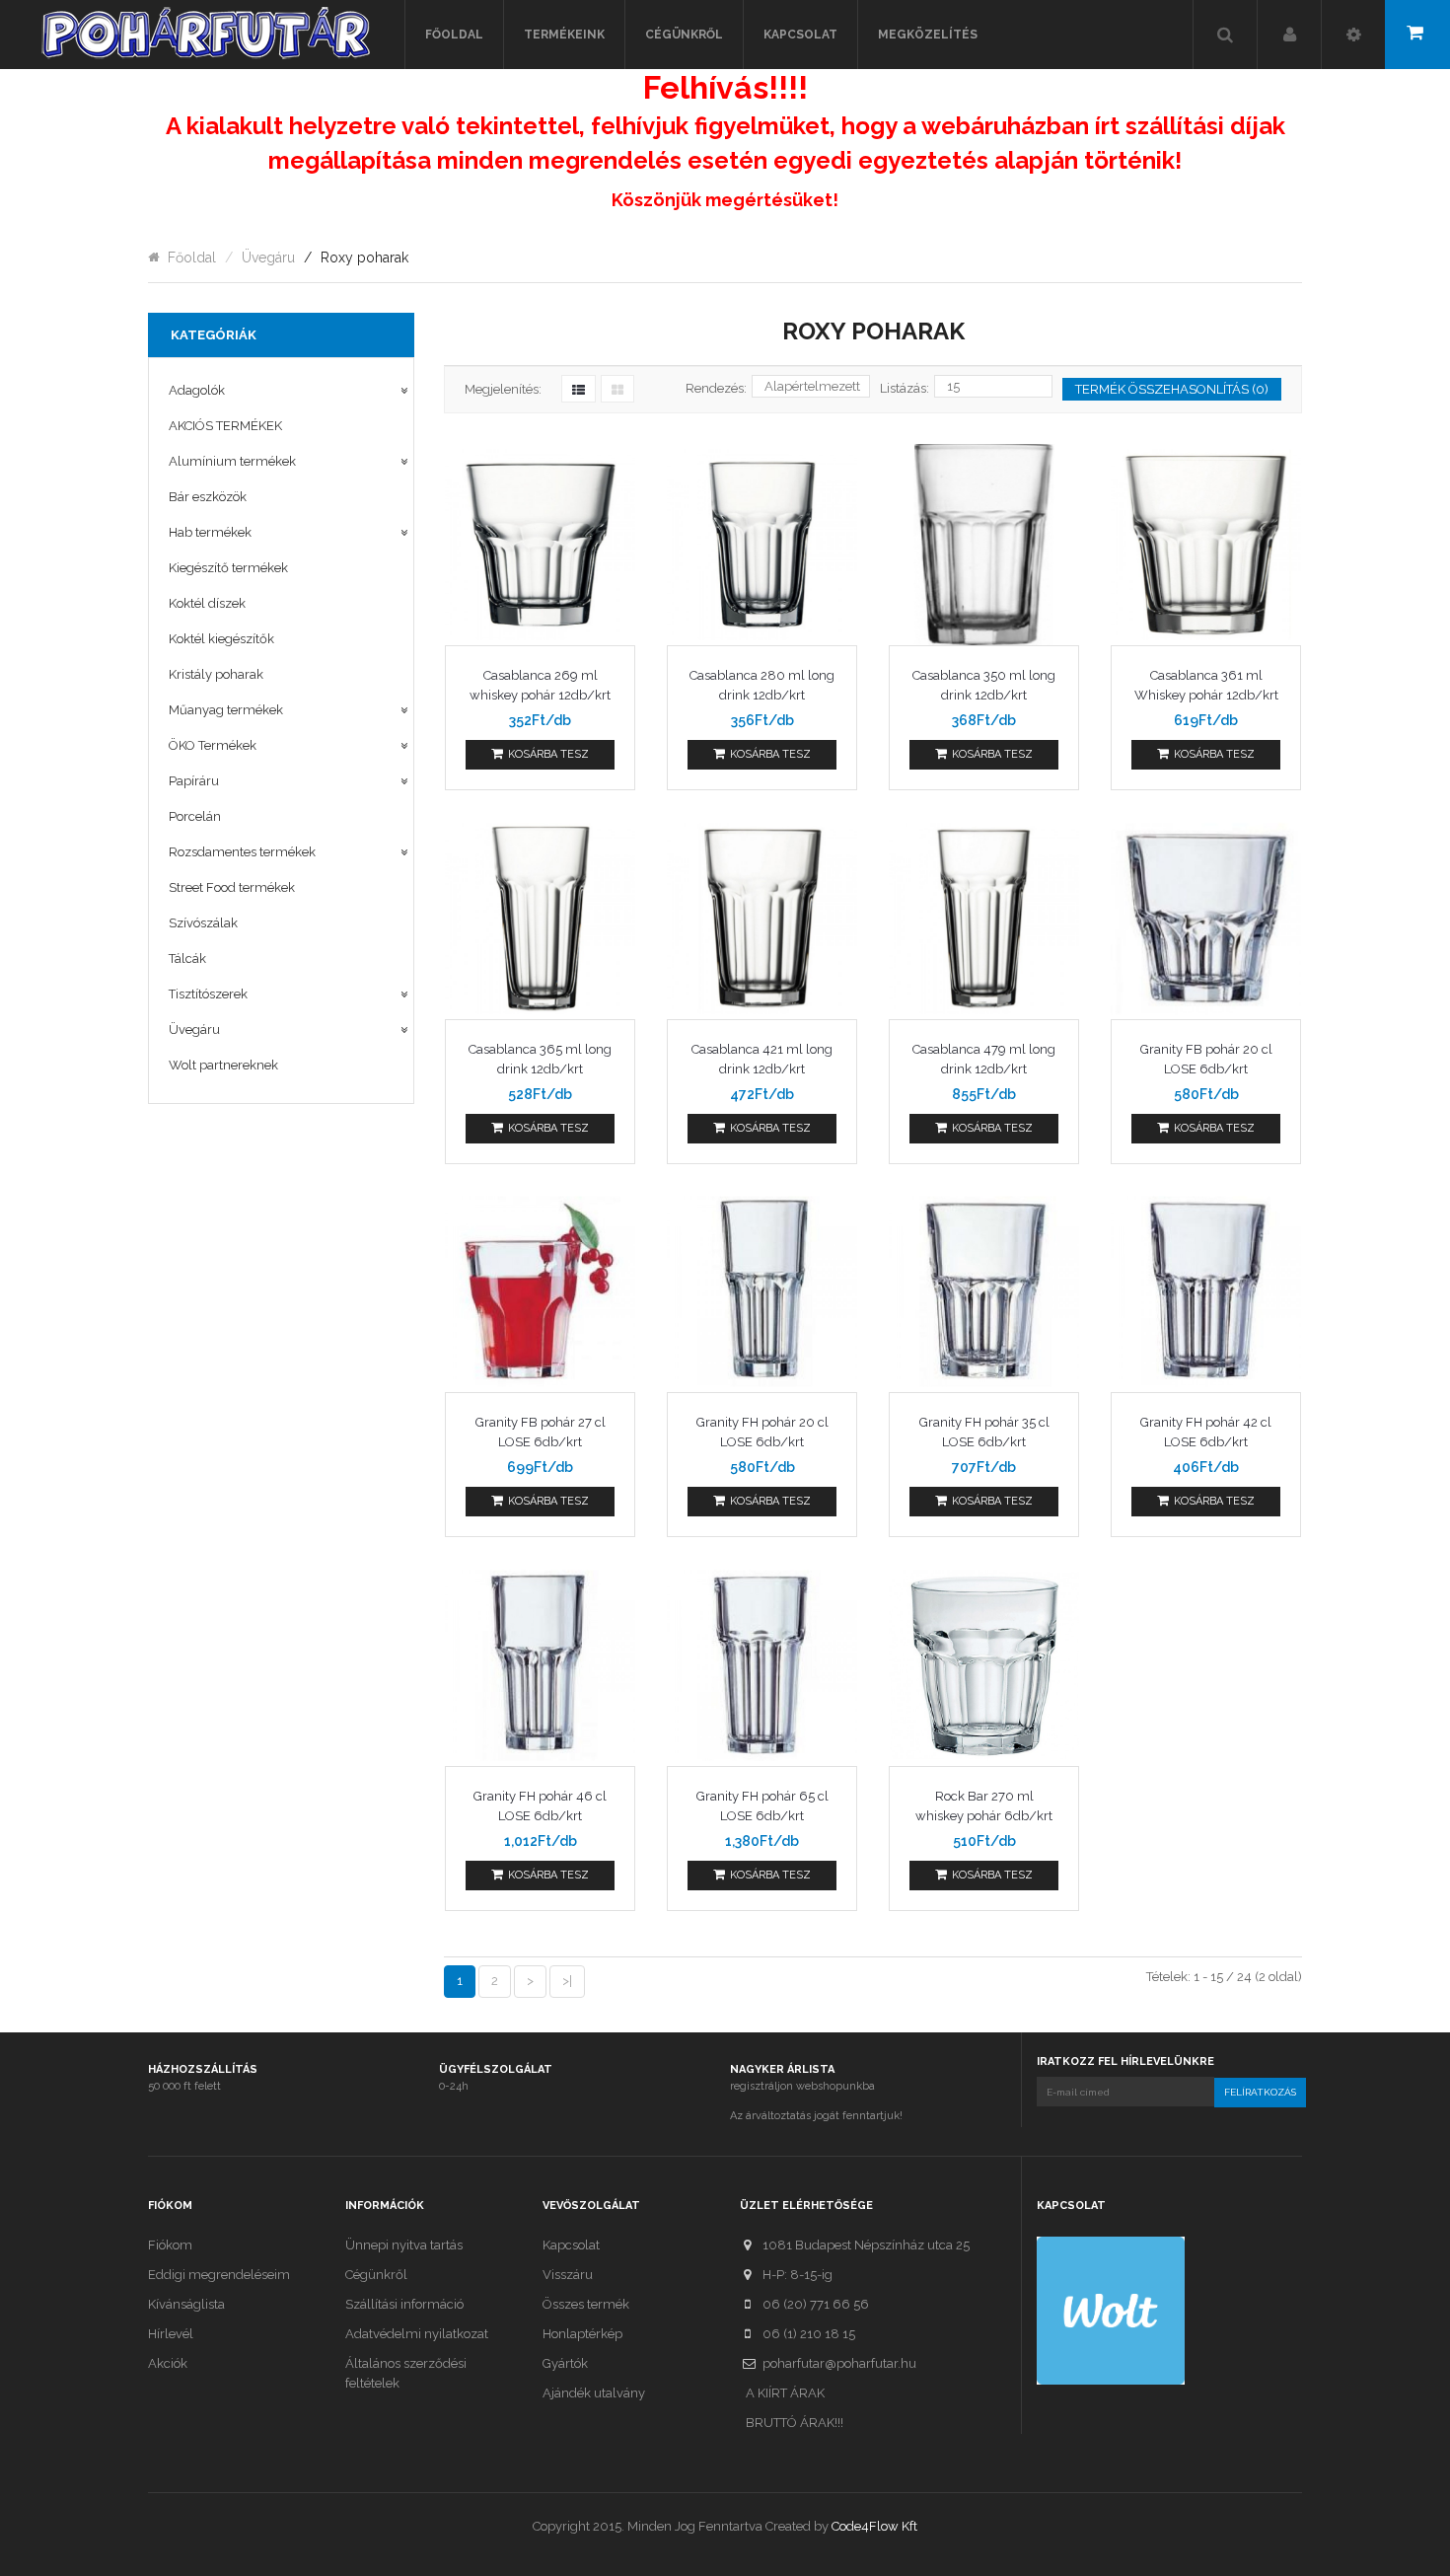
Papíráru (194, 781)
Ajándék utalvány (594, 2393)
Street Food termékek (232, 887)
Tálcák (187, 958)
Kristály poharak (216, 674)
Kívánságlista (186, 2304)
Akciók (168, 2363)
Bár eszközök (208, 497)
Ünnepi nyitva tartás (404, 2245)
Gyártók (565, 2363)
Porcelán (195, 816)
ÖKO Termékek (213, 745)
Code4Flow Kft (874, 2526)
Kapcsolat (571, 2245)
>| (567, 1981)
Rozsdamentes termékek (242, 852)
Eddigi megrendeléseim (219, 2275)
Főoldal (192, 258)
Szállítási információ (404, 2304)
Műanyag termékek (226, 710)
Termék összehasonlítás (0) (1172, 389)
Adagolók (197, 390)
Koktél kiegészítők (221, 639)
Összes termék (586, 2304)
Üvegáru (268, 258)
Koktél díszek (207, 603)
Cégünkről (376, 2275)
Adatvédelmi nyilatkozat (417, 2334)
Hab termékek (210, 532)
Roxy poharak (364, 258)
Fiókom (170, 2245)
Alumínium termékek (232, 461)
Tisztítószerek (208, 994)
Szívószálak (203, 923)
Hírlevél (171, 2334)
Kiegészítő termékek (228, 568)
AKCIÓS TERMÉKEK (225, 426)
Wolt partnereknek (223, 1065)
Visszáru (568, 2275)
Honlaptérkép (582, 2334)
